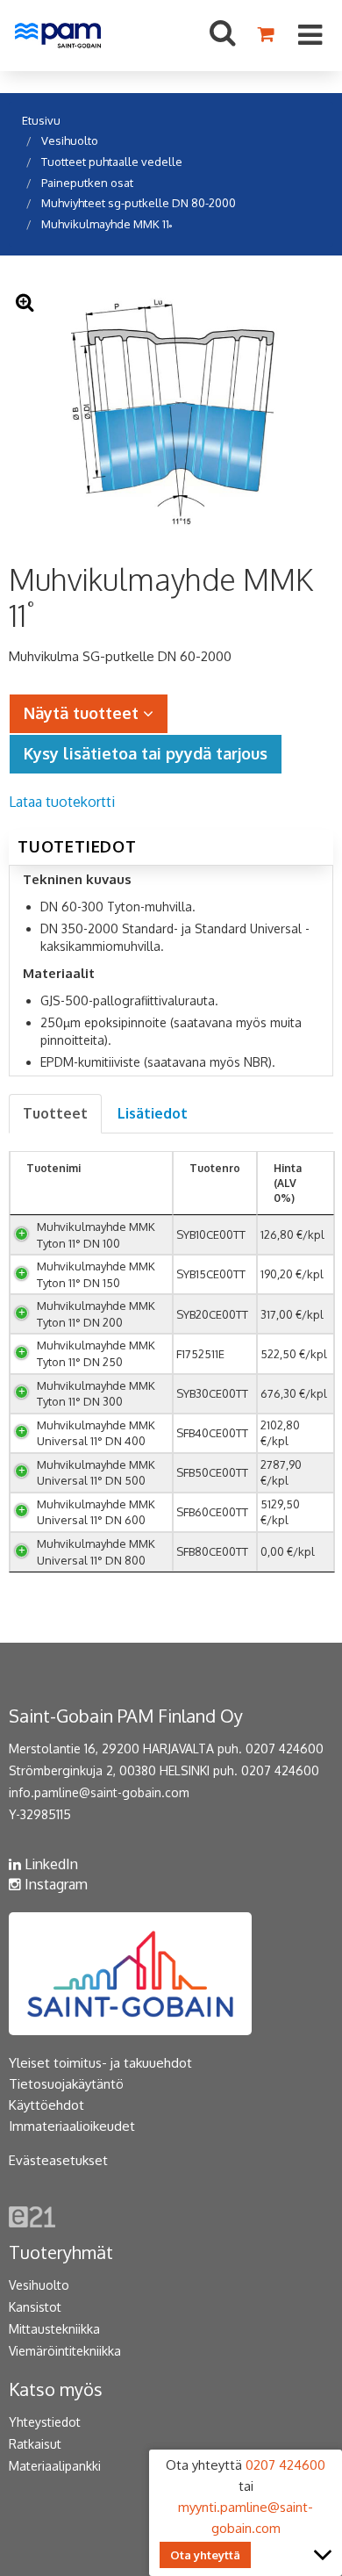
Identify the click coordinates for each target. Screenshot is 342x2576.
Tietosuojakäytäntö (66, 2084)
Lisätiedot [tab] (153, 1113)
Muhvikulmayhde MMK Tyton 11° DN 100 (96, 1235)
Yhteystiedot (45, 2422)
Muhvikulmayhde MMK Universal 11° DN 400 (96, 1433)
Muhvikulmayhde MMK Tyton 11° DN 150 (96, 1274)
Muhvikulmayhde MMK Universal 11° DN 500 (96, 1473)
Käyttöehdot (46, 2105)
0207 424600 (285, 1749)
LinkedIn (50, 1864)
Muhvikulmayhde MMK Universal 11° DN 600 (96, 1512)
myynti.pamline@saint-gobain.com (246, 2518)
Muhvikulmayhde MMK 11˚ (107, 224)
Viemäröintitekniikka (65, 2351)
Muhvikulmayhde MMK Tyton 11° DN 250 (96, 1353)
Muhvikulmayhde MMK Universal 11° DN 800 (96, 1552)
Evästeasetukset (58, 2160)
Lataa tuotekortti (62, 802)
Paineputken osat (87, 183)
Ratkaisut (35, 2444)
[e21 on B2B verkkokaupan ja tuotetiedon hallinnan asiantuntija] (32, 2216)
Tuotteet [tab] (55, 1113)
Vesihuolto (70, 140)
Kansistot (35, 2307)
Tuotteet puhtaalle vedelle (112, 162)
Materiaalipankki (55, 2466)
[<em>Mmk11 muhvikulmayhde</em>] (171, 413)
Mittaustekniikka (54, 2329)
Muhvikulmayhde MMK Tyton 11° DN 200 (96, 1314)
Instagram (54, 1884)
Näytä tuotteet (83, 713)
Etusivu (41, 120)
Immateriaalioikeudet (72, 2126)
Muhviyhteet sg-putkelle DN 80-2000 (139, 203)
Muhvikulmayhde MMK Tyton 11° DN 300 (96, 1394)
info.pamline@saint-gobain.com (99, 1792)
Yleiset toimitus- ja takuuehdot (100, 2063)
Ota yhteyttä (205, 2555)
